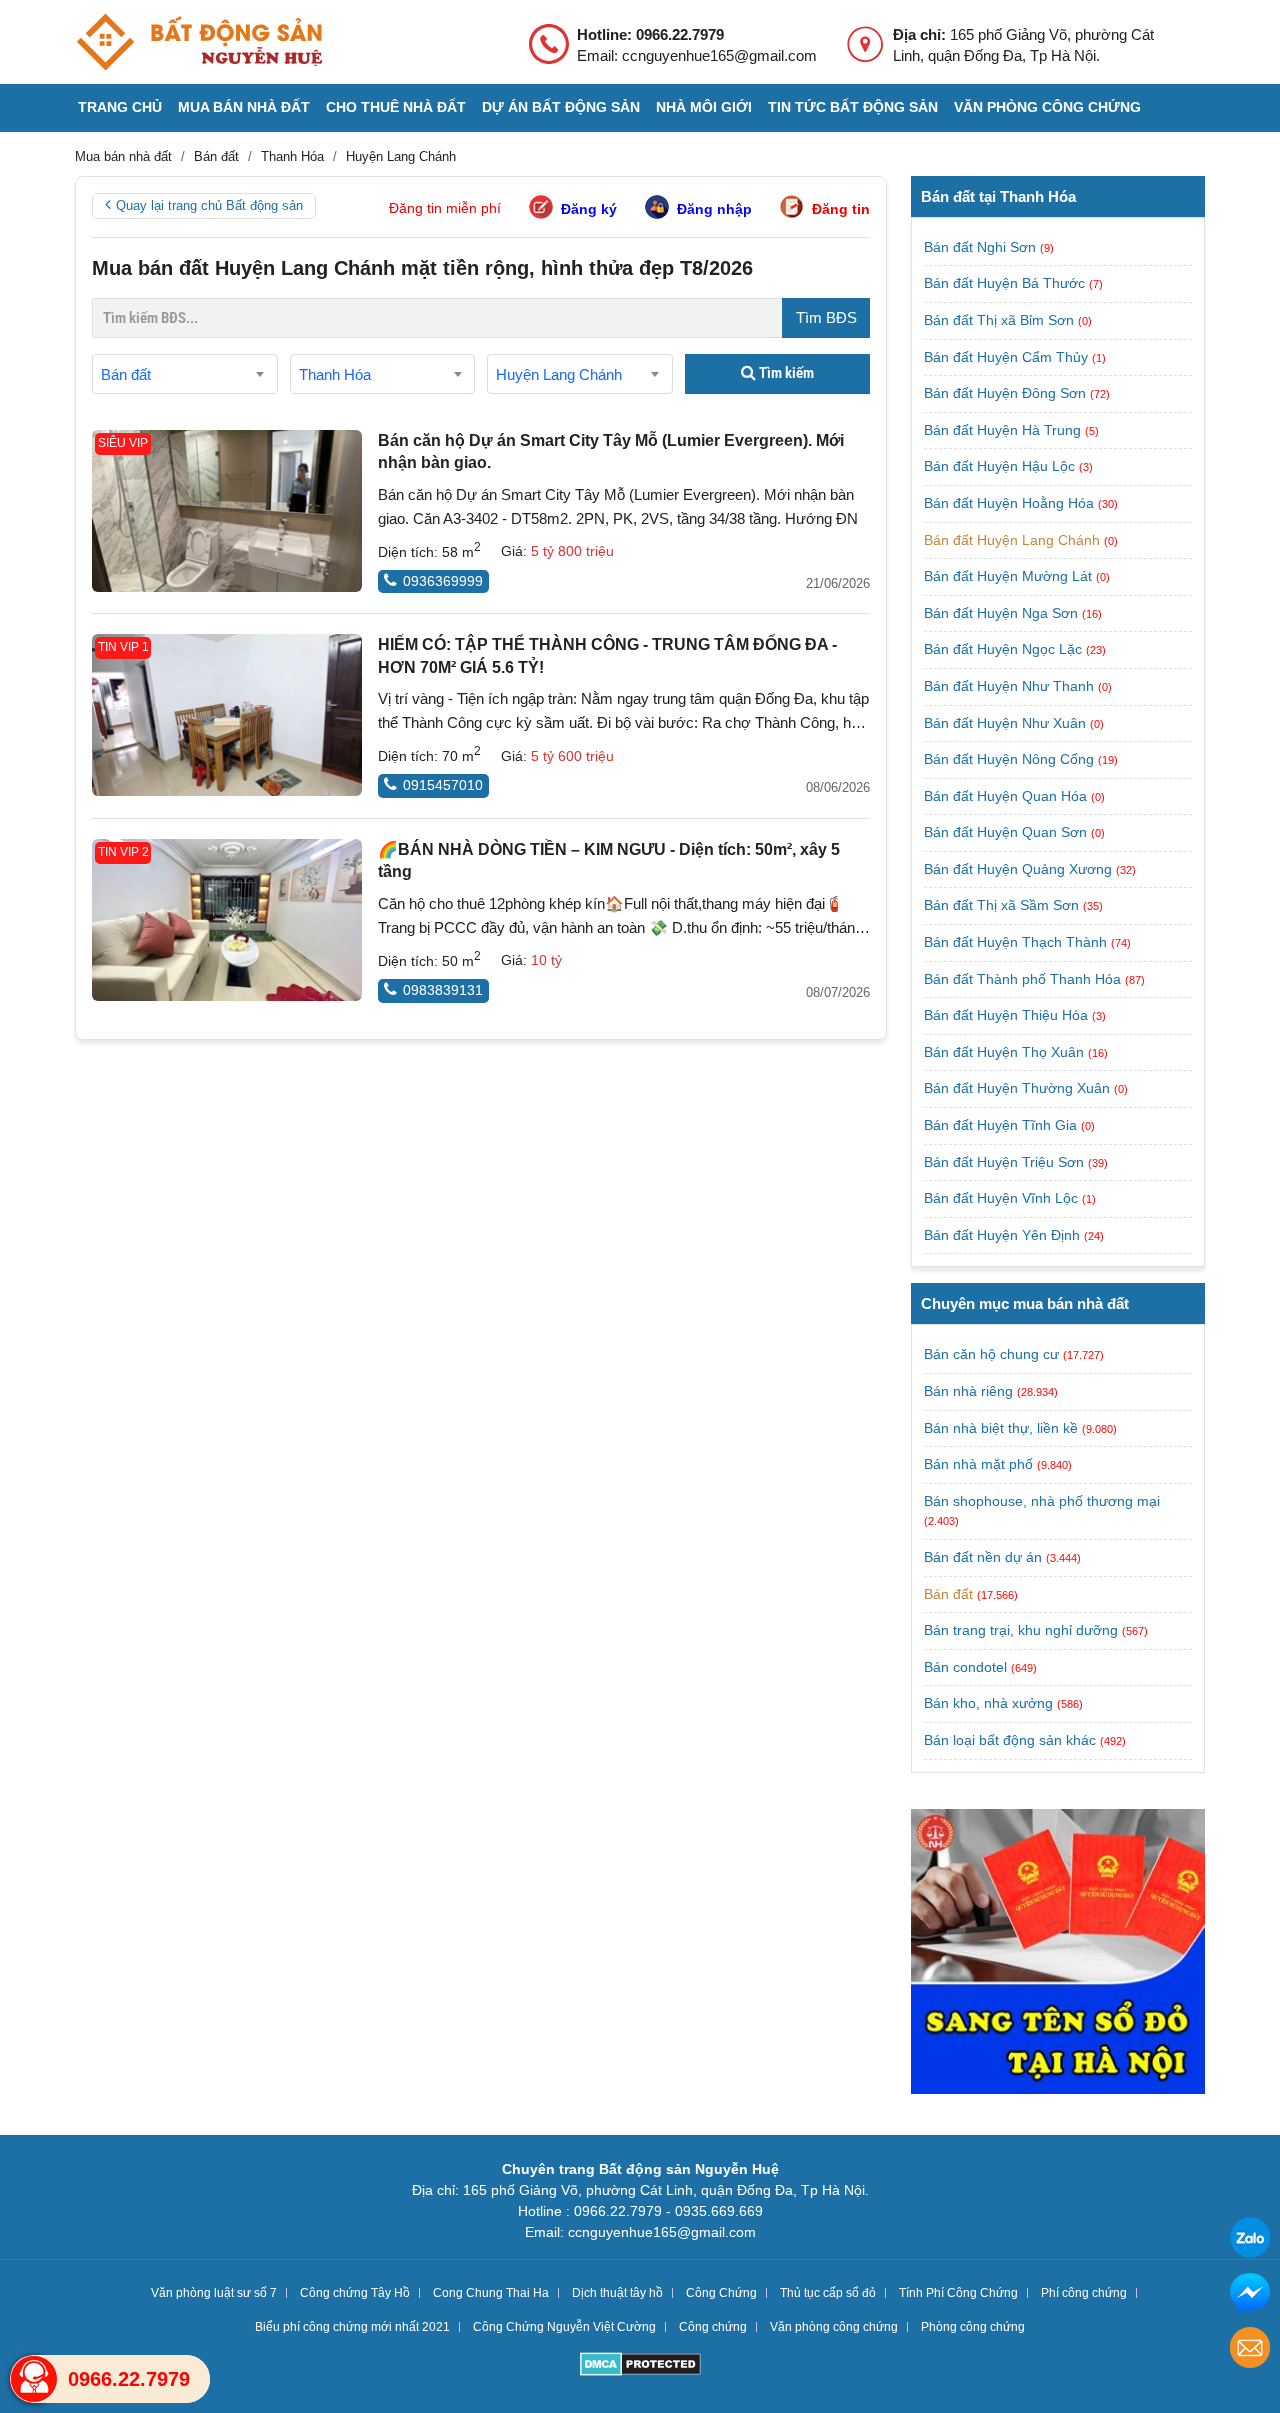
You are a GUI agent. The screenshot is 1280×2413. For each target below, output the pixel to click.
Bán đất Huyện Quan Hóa (1007, 796)
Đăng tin (841, 209)
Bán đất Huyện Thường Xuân (1019, 1088)
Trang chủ (120, 107)
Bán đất (948, 1594)
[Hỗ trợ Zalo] (1250, 2240)
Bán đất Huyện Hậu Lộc (1001, 466)
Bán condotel (965, 1667)
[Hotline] (34, 2379)
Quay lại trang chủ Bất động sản (209, 205)
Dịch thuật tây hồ (617, 2293)
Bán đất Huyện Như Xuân (1007, 723)
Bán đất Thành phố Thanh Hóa (1024, 979)
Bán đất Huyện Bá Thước (1006, 283)
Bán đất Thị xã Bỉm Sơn (1001, 320)
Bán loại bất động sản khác (1010, 1740)
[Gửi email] (1250, 2350)
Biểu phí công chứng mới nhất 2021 (352, 2327)
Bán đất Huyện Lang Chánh (1014, 540)
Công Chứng (721, 2293)
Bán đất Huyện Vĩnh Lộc (1003, 1198)
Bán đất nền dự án (983, 1557)
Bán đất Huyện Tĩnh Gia (1002, 1125)
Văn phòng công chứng (1047, 107)
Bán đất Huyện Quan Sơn (1007, 832)
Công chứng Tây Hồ (355, 2293)
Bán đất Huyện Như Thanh (1011, 686)
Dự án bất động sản (561, 107)
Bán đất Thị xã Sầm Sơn (1003, 905)
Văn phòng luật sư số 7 (214, 2293)
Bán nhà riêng (968, 1391)
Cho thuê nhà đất (396, 107)
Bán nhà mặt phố (978, 1464)
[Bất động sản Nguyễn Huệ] (199, 42)
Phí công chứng (1084, 2293)
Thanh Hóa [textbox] (335, 374)
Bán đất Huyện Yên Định (1004, 1235)
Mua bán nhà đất (244, 107)
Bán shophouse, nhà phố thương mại (1042, 1501)
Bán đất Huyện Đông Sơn (1007, 393)
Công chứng (713, 2327)
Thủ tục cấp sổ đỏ (828, 2293)
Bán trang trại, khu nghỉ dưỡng (1021, 1630)
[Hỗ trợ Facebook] (1250, 2295)
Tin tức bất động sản (853, 107)
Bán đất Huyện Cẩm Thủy (1008, 357)
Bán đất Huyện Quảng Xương (1020, 869)
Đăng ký (589, 209)
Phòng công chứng (973, 2327)
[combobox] (185, 374)
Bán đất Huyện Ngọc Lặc (1005, 649)
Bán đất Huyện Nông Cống (1011, 759)
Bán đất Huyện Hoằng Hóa (1011, 503)
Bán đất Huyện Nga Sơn (1003, 613)
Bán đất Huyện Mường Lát (1010, 576)
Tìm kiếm (785, 373)
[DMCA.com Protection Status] (640, 2366)
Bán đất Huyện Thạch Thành (1017, 942)
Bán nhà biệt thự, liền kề (1001, 1428)
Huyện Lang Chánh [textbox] (559, 374)
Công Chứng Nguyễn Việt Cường (564, 2327)
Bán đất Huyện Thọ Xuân (1006, 1052)
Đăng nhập (714, 209)
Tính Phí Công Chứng (958, 2293)
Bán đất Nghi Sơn (982, 247)
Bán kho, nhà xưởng (988, 1703)
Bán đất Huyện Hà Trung (1004, 430)
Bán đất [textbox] (126, 374)
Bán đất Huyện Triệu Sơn (1006, 1162)
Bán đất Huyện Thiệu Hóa (1008, 1015)
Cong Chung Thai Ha (491, 2293)
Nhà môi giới (704, 107)
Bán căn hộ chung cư (991, 1354)
